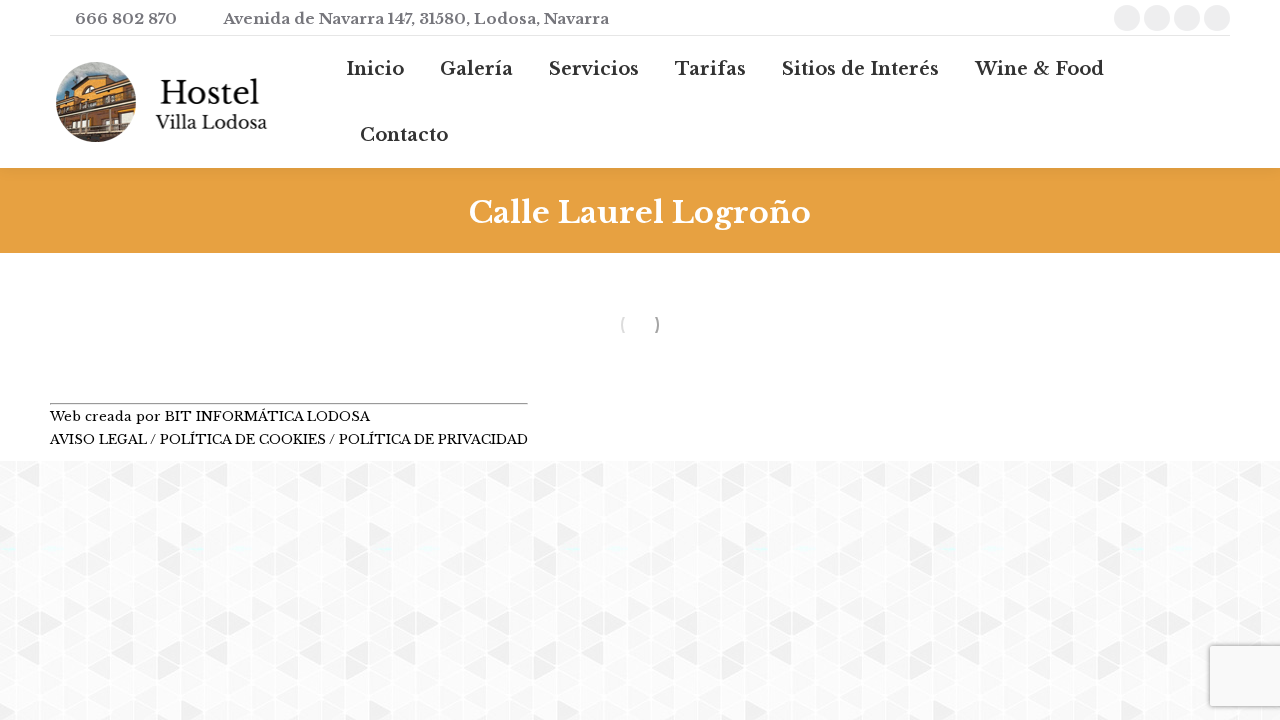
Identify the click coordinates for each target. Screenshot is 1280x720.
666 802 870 (126, 18)
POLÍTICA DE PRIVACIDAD (433, 439)
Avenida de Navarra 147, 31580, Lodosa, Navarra (416, 18)
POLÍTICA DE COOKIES (243, 439)
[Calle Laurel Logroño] (640, 325)
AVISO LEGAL (100, 439)
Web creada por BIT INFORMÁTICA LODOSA (210, 416)
